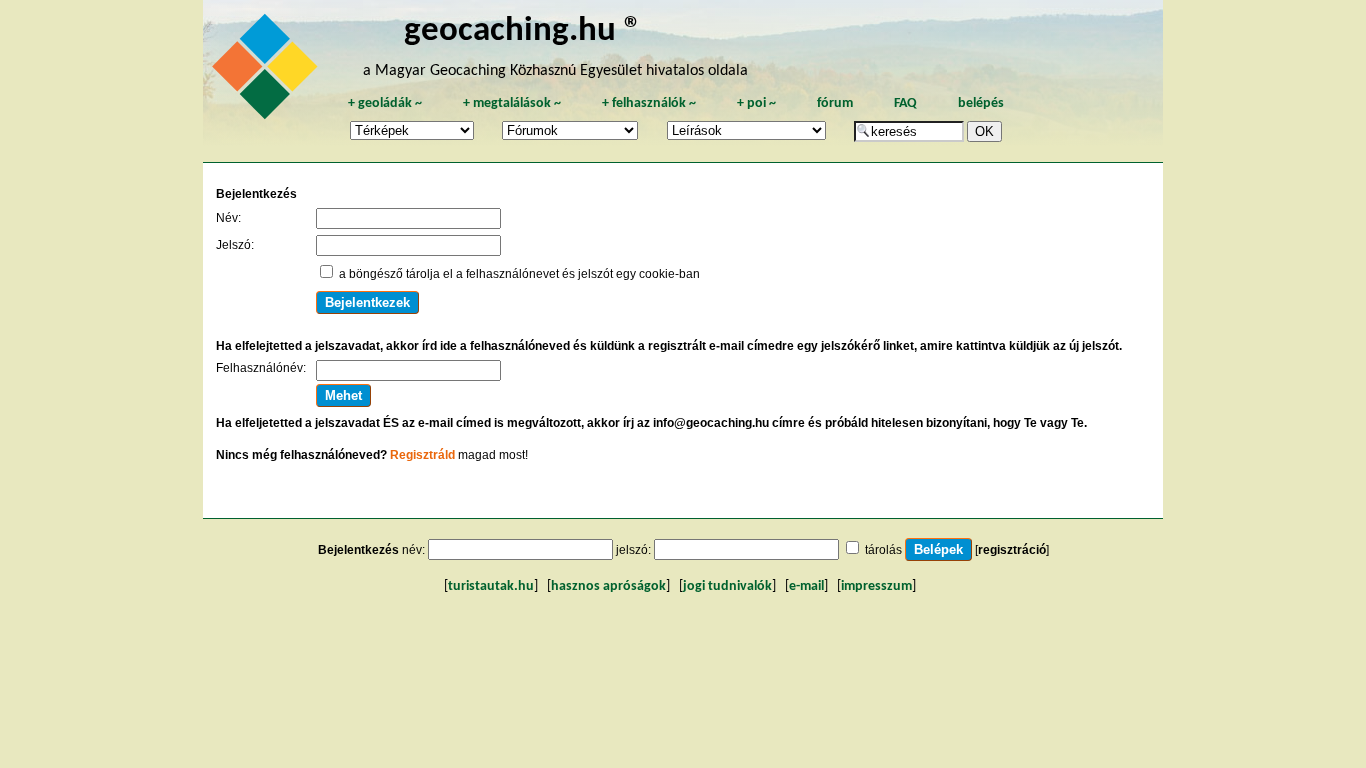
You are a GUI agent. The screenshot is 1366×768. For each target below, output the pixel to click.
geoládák (385, 103)
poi (756, 103)
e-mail (806, 586)
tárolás (883, 550)
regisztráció (1012, 550)
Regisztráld (422, 455)
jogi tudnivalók (727, 586)
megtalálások (512, 103)
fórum (835, 103)
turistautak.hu (491, 586)
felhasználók (649, 103)
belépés (981, 103)
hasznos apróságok (608, 586)
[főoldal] (268, 72)
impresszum (876, 586)
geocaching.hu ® (523, 31)
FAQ (905, 103)
